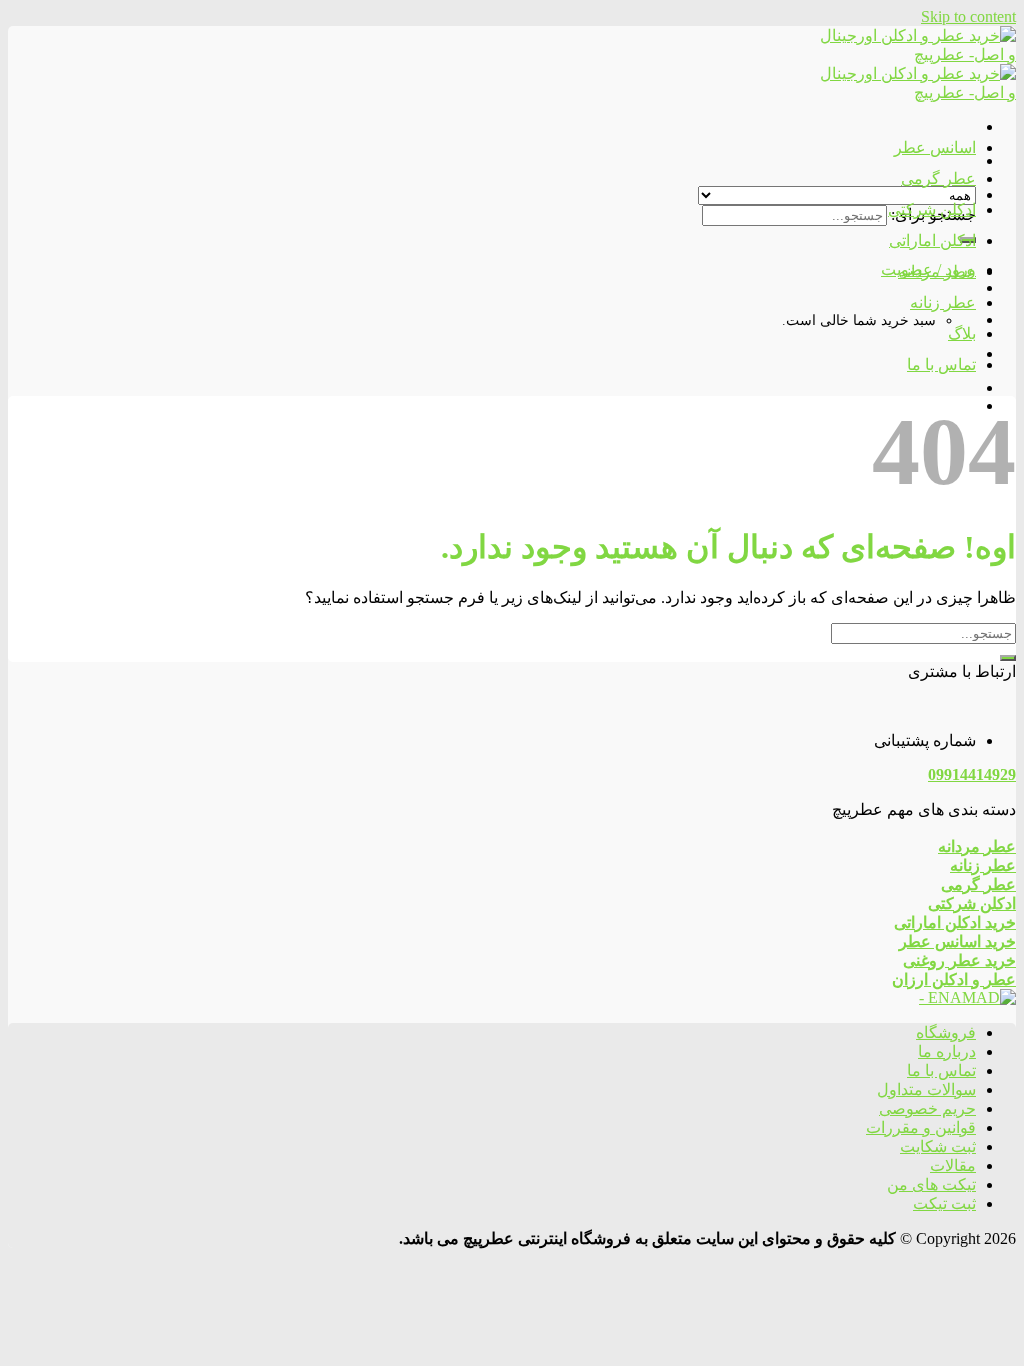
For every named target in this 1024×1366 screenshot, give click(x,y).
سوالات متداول (926, 1089)
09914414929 (972, 774)
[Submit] (1008, 658)
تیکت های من (931, 1184)
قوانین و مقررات (921, 1127)
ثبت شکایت (938, 1146)
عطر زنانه (943, 302)
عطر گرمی (938, 178)
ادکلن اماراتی (932, 240)
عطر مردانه (937, 271)
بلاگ (962, 333)
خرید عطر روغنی (959, 960)
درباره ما (947, 1051)
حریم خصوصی (927, 1108)
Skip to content (968, 16)
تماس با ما (941, 364)
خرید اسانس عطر (957, 941)
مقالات (953, 1165)
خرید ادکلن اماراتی (955, 922)
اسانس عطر (935, 147)
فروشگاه (946, 1032)
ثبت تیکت (944, 1203)
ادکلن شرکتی (932, 209)
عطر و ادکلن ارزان (954, 979)
